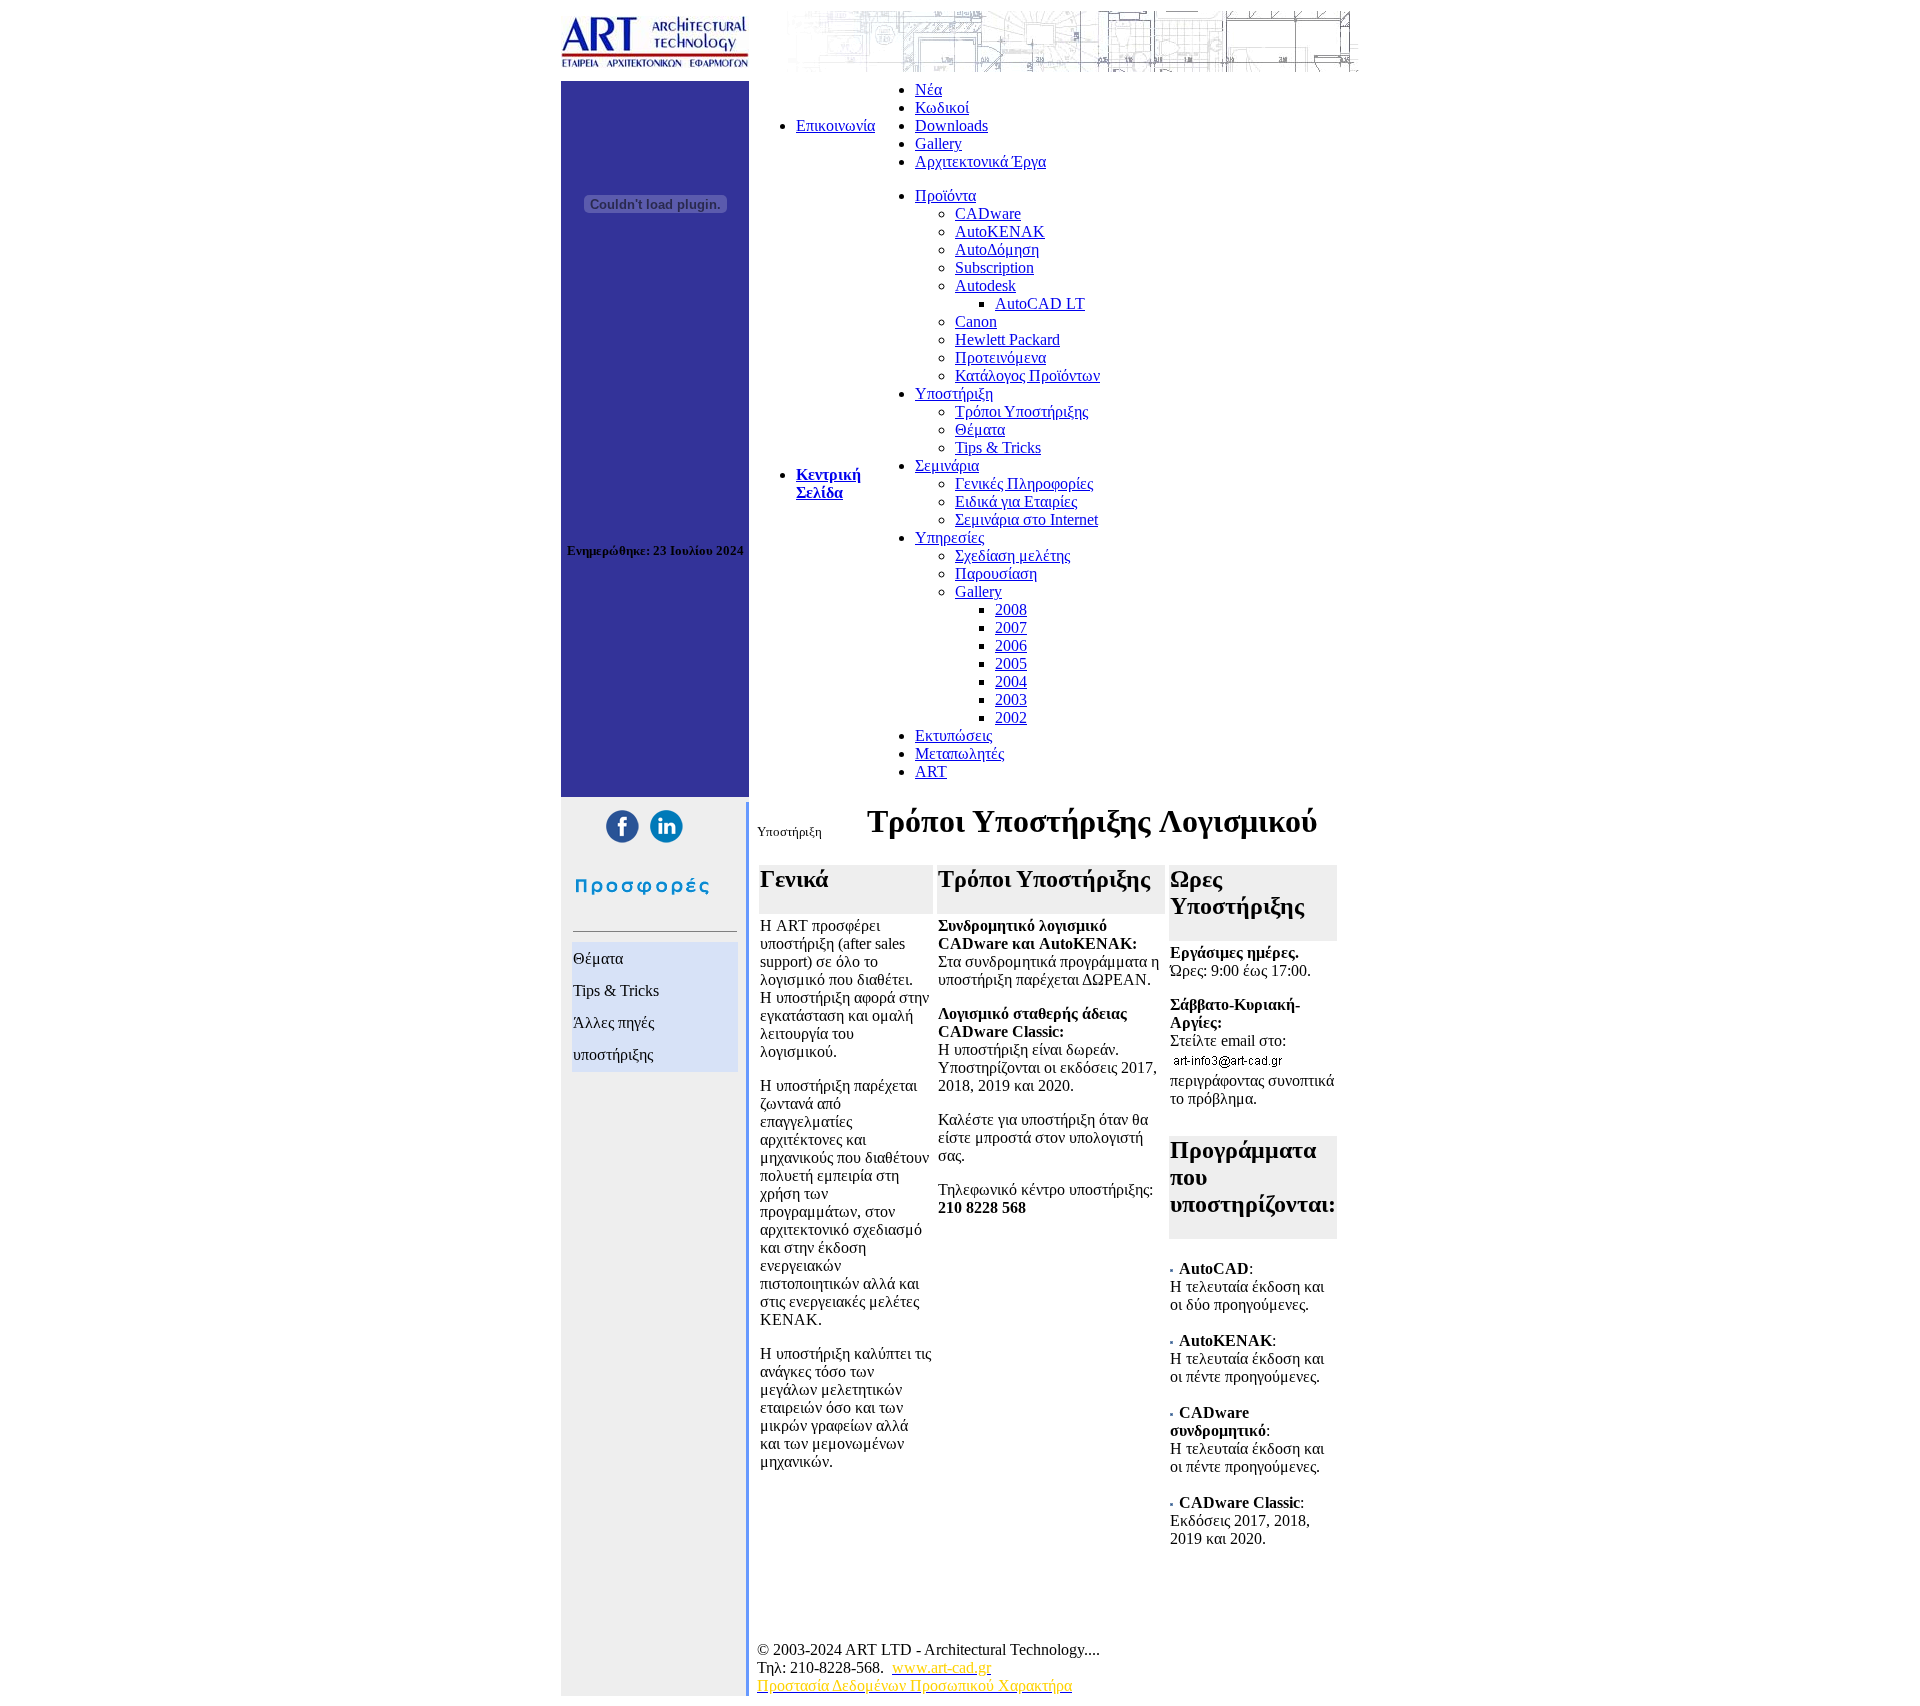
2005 (1011, 663)
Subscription (994, 267)
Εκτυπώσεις (953, 735)
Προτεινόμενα (1000, 357)
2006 (1011, 645)
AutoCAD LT (1040, 303)
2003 (1011, 699)
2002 (1011, 717)
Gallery (938, 143)
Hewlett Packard (1007, 339)
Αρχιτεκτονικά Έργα (980, 161)
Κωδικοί (942, 107)
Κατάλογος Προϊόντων (1027, 375)
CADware (988, 213)
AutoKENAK (1000, 231)
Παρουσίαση (996, 573)
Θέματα (980, 429)
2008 (1011, 609)
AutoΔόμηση (997, 249)
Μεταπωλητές (959, 753)
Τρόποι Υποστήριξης (1021, 411)
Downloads (951, 125)
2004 (1011, 681)
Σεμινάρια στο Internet (1026, 519)
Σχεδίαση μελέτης (1012, 555)
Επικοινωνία (835, 125)
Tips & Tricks (998, 447)
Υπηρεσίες (949, 537)
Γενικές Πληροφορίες (1024, 483)
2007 (1011, 627)
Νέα (928, 89)
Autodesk (985, 285)
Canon (976, 321)
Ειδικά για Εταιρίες (1016, 501)
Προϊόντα (945, 195)
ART (931, 771)
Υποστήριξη (954, 393)
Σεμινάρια (947, 465)
